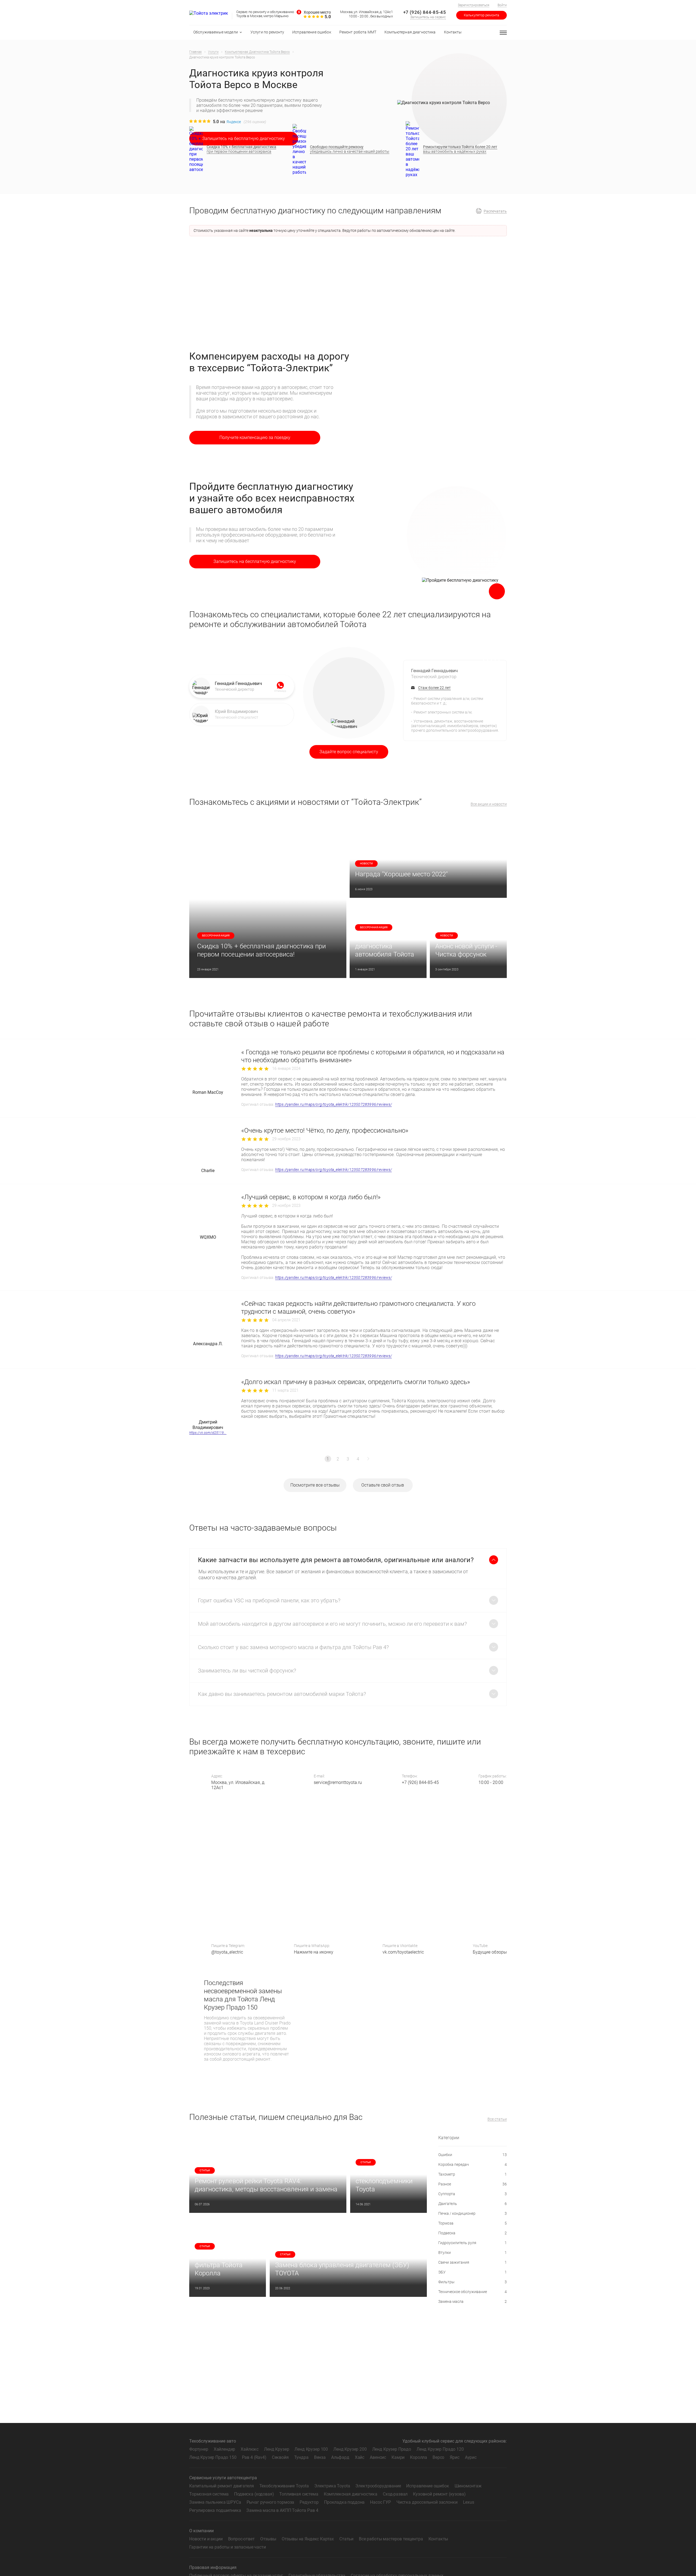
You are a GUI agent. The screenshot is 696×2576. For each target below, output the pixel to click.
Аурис (471, 2457)
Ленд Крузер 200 (350, 2449)
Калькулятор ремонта (481, 15)
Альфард (340, 2457)
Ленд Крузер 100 (311, 2449)
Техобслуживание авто (213, 2441)
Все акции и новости (489, 804)
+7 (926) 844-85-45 (425, 12)
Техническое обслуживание (473, 2292)
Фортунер (199, 2449)
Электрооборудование (378, 2486)
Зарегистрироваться (474, 5)
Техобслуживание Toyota (284, 2486)
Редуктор (309, 2502)
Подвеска (473, 2233)
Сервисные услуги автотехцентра (223, 2478)
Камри (398, 2457)
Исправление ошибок (428, 2486)
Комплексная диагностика (351, 2494)
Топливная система (299, 2494)
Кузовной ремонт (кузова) (439, 2494)
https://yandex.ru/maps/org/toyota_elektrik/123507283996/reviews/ (333, 1104)
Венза (320, 2457)
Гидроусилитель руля (473, 2243)
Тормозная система (209, 2494)
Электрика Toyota (332, 2486)
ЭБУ (473, 2272)
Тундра (301, 2457)
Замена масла (473, 2301)
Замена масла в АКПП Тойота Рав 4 (282, 2510)
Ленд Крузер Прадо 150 (213, 2457)
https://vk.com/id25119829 (208, 1433)
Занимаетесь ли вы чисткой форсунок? (247, 1671)
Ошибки (473, 2155)
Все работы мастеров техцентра (391, 2539)
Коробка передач (473, 2164)
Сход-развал (395, 2494)
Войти (502, 5)
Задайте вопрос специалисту (349, 752)
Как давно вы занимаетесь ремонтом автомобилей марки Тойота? (282, 1694)
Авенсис (378, 2457)
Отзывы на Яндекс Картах (308, 2539)
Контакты (438, 2539)
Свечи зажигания (473, 2262)
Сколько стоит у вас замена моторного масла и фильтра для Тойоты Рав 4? (293, 1647)
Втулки (473, 2253)
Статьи (346, 2539)
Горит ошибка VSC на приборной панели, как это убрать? (269, 1600)
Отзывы (268, 2539)
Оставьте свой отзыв (383, 1485)
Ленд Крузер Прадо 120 (440, 2449)
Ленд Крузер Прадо (392, 2449)
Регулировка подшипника (215, 2510)
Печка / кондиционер (473, 2213)
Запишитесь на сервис (428, 17)
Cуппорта (473, 2194)
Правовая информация (213, 2567)
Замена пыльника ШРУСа (215, 2502)
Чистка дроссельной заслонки (427, 2502)
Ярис (454, 2457)
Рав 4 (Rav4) (254, 2457)
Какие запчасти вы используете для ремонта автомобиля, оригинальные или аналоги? (336, 1560)
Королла (419, 2457)
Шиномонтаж (468, 2486)
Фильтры (473, 2282)
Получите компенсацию (255, 437)
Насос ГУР (380, 2502)
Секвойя (280, 2457)
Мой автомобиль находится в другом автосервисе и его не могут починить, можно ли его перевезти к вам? (332, 1624)
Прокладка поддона (344, 2502)
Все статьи (497, 2119)
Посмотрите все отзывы (315, 1485)
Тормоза (473, 2223)
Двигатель (473, 2204)
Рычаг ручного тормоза (271, 2502)
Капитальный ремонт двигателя (222, 2486)
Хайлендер (225, 2449)
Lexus (469, 2502)
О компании (201, 2531)
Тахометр (473, 2174)
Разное (473, 2184)
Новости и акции (206, 2539)
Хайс (360, 2457)
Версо (438, 2457)
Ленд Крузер (276, 2449)
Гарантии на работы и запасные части (227, 2547)
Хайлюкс (250, 2449)
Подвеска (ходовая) (254, 2494)
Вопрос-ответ (241, 2539)
